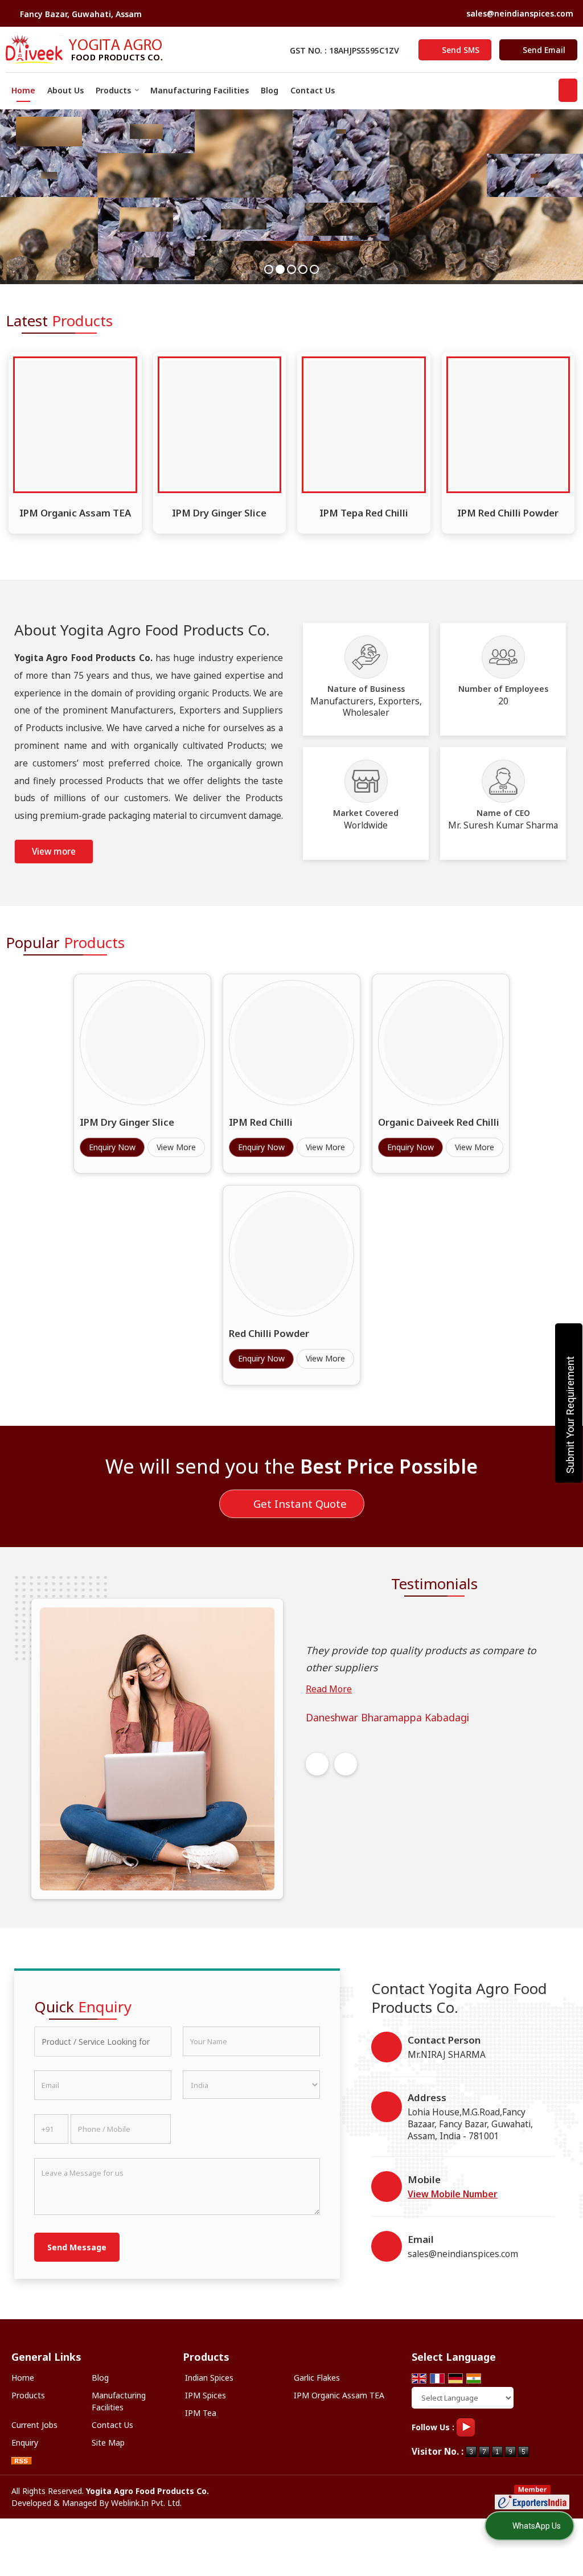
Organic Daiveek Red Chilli (439, 1122)
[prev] (317, 1764)
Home (23, 90)
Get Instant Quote (299, 1504)
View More (176, 1147)
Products (113, 90)
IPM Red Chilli (261, 1122)
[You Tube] (466, 2427)
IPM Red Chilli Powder (508, 513)
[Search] (568, 90)
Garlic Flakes (317, 2378)
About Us (65, 90)
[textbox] (103, 2042)
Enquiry (25, 2442)
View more (54, 852)
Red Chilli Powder (269, 1333)
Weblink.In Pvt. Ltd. (146, 2503)
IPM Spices (206, 2395)
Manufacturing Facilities (200, 90)
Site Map (108, 2442)
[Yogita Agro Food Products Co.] (84, 50)
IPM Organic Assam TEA (75, 513)
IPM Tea (201, 2413)
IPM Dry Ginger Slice (219, 513)
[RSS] (22, 2460)
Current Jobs (34, 2425)
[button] (453, 2194)
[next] (346, 1764)
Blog (270, 90)
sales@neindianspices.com (520, 13)
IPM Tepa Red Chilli (364, 513)
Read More (329, 1689)
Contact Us (313, 90)
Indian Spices (209, 2378)
